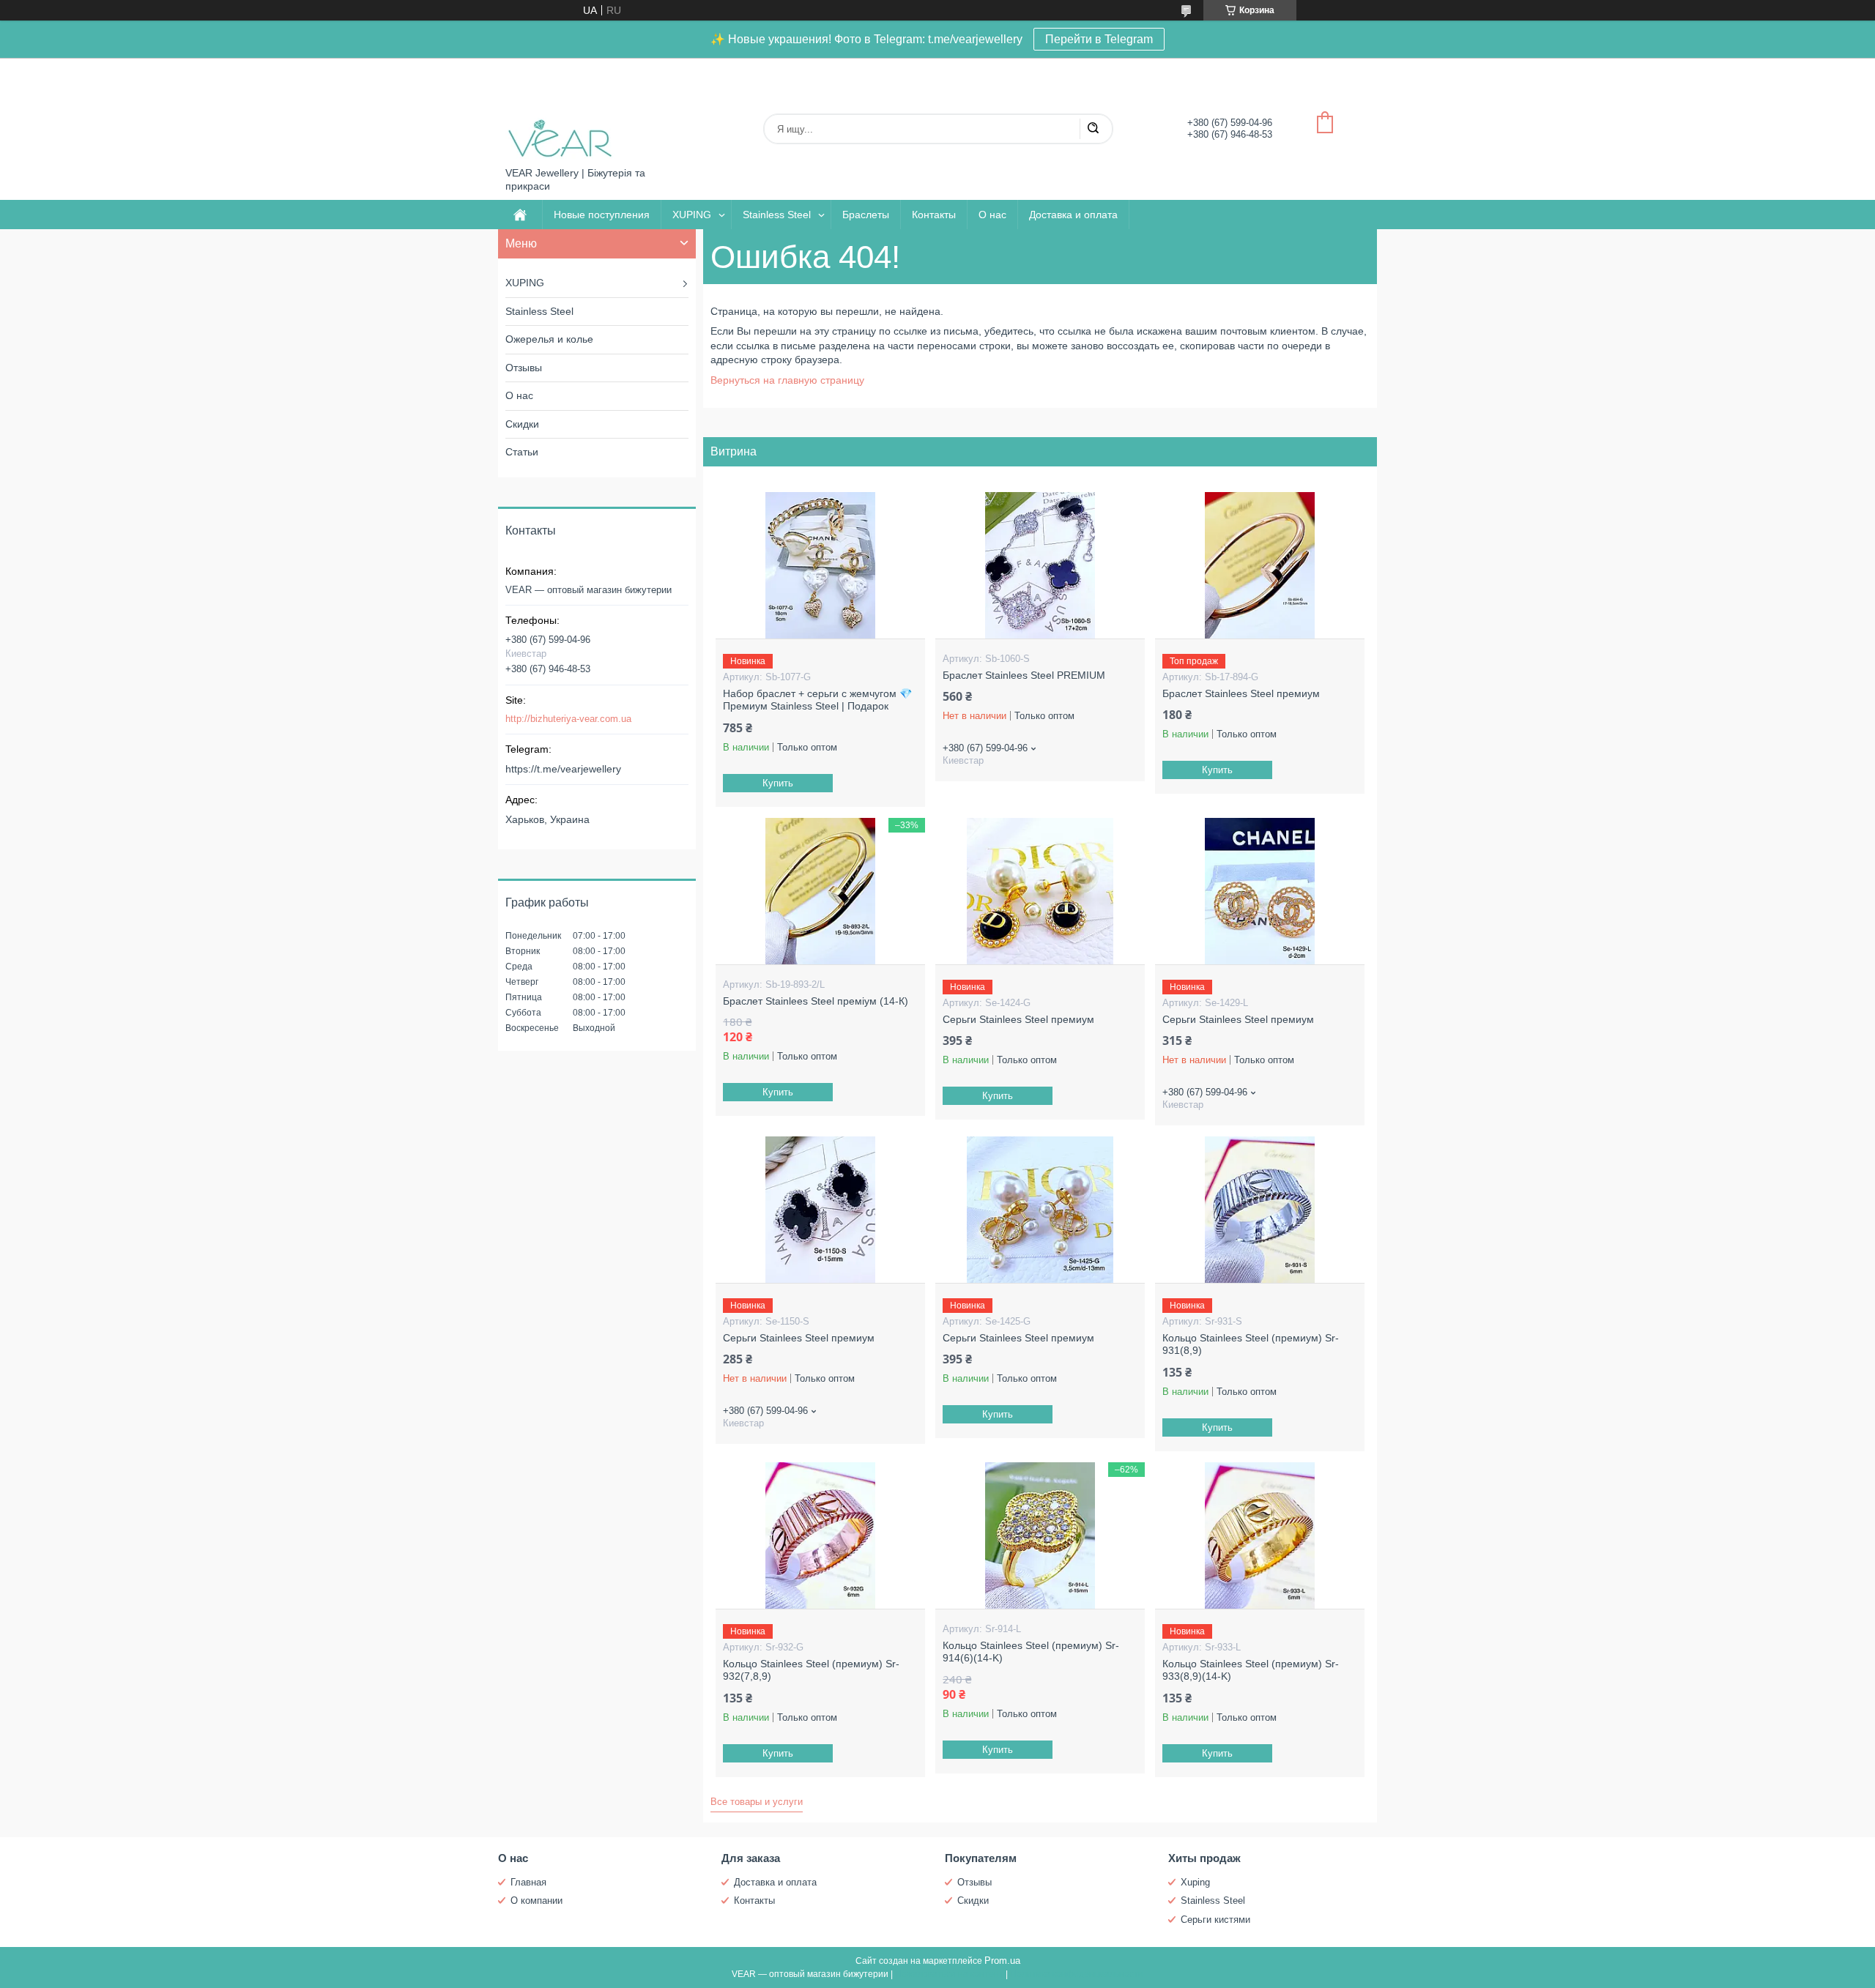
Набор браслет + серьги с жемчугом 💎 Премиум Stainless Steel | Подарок (817, 700)
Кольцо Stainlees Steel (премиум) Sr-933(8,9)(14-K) (1251, 1670)
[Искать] (1093, 129)
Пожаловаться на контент (949, 1974)
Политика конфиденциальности (1077, 1974)
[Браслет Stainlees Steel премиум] (1259, 565)
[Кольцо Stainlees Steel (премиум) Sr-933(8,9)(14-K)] (1259, 1535)
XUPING (692, 215)
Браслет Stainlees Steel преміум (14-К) (816, 1001)
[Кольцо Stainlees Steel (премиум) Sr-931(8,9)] (1259, 1210)
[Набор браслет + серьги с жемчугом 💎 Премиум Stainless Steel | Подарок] (820, 565)
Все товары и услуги (757, 1802)
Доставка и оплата (1073, 215)
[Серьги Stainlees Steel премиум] (1040, 891)
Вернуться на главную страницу (787, 380)
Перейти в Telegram (1099, 39)
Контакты (934, 215)
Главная (528, 1882)
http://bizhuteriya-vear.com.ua (568, 719)
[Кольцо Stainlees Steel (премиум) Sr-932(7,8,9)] (820, 1535)
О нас (992, 215)
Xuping (1195, 1882)
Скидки (522, 424)
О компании (536, 1900)
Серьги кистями (1215, 1920)
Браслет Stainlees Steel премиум (1241, 693)
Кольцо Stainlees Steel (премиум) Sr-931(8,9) (1251, 1344)
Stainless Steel (777, 215)
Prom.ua (1002, 1961)
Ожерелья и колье (549, 339)
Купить (778, 783)
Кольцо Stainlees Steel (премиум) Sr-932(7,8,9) (811, 1670)
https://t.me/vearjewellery (563, 769)
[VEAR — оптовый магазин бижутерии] (560, 112)
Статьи (522, 452)
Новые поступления (602, 215)
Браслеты (866, 215)
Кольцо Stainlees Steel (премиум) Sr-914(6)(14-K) (1031, 1652)
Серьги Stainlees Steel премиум (1018, 1019)
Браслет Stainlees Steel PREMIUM (1024, 675)
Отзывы (524, 368)
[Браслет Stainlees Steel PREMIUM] (1040, 565)
